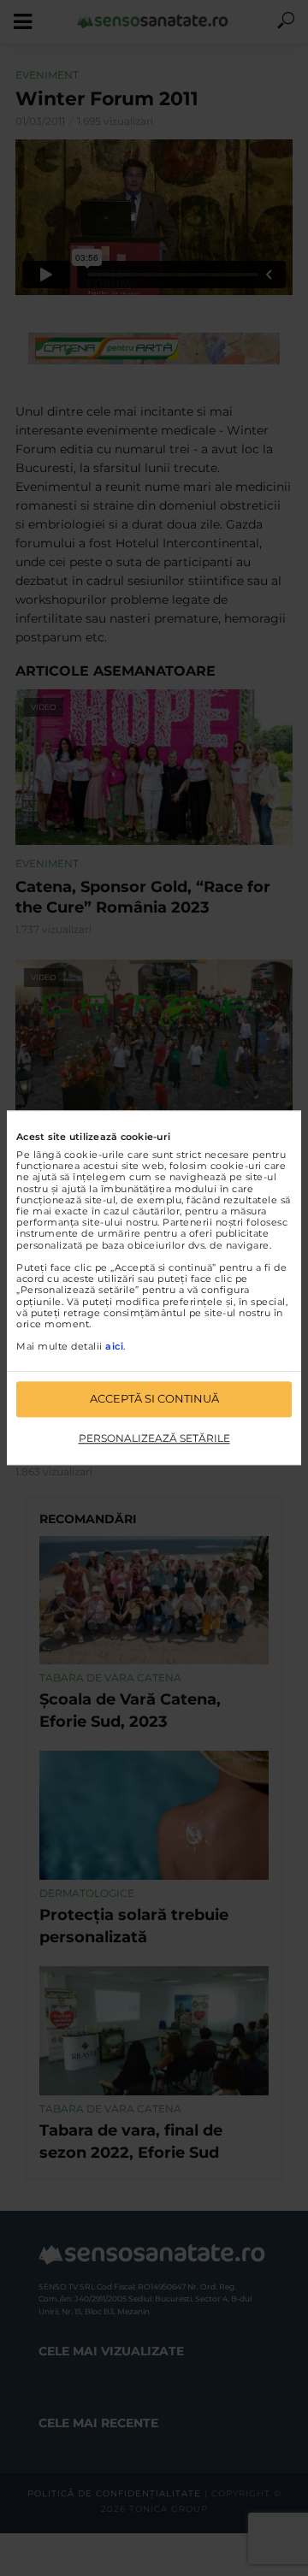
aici (114, 1347)
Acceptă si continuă (154, 1399)
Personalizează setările (154, 1438)
